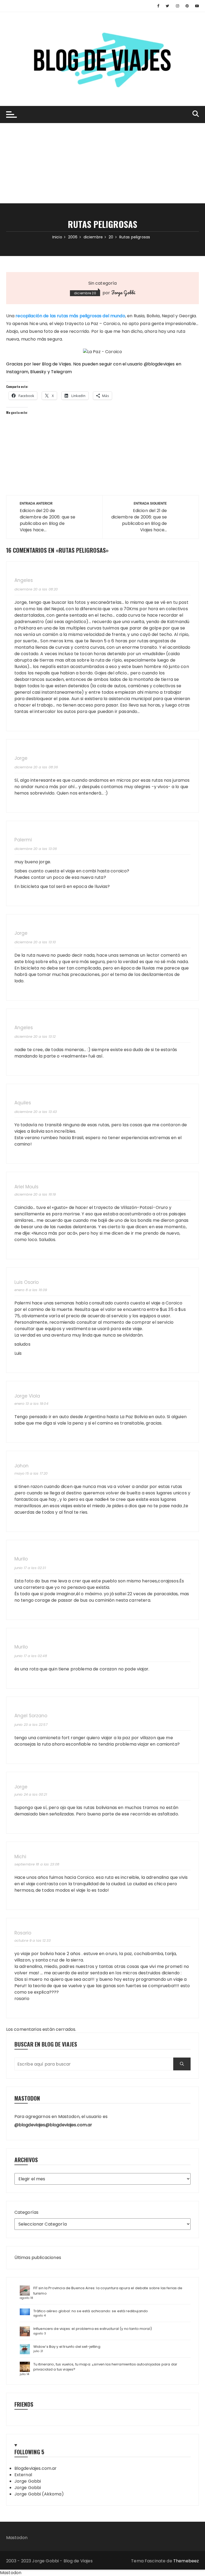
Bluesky (38, 372)
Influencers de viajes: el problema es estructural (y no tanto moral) (93, 2329)
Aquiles (23, 1103)
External (23, 2475)
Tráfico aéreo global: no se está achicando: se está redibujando (91, 2311)
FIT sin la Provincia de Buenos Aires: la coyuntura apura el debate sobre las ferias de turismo (108, 2291)
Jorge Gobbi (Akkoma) (39, 2494)
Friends (24, 2404)
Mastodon (17, 2538)
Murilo (21, 1559)
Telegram (61, 372)
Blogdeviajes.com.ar (36, 2468)
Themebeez (186, 2561)
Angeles (24, 580)
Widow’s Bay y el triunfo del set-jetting (67, 2347)
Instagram (17, 372)
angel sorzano (31, 1716)
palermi (23, 840)
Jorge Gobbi (123, 292)
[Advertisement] (102, 163)
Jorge (21, 758)
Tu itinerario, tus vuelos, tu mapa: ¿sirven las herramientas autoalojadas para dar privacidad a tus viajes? (105, 2367)
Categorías (27, 2212)
